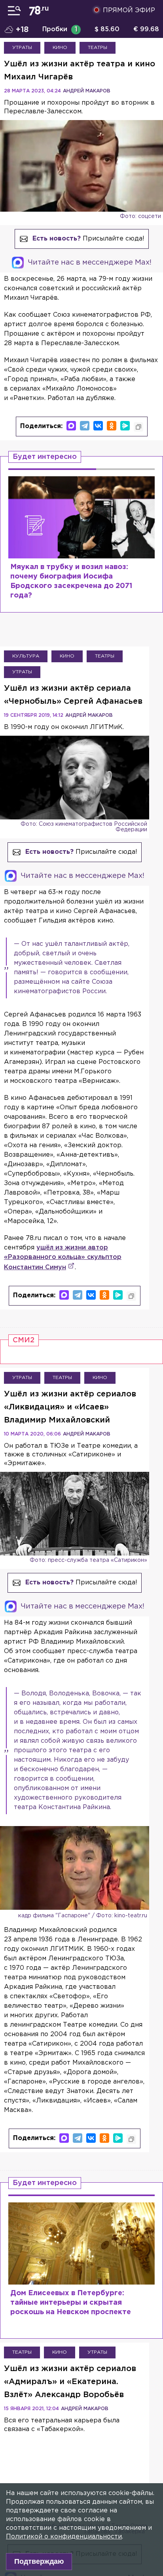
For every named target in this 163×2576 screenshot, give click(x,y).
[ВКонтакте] (98, 426)
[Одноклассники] (112, 426)
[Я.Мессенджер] (125, 426)
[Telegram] (85, 426)
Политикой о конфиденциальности (64, 2537)
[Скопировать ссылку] (138, 427)
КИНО (60, 48)
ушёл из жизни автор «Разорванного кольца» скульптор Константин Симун (63, 1258)
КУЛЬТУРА (26, 656)
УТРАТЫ (22, 48)
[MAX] (71, 426)
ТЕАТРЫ (98, 48)
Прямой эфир (129, 10)
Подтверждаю (39, 2561)
